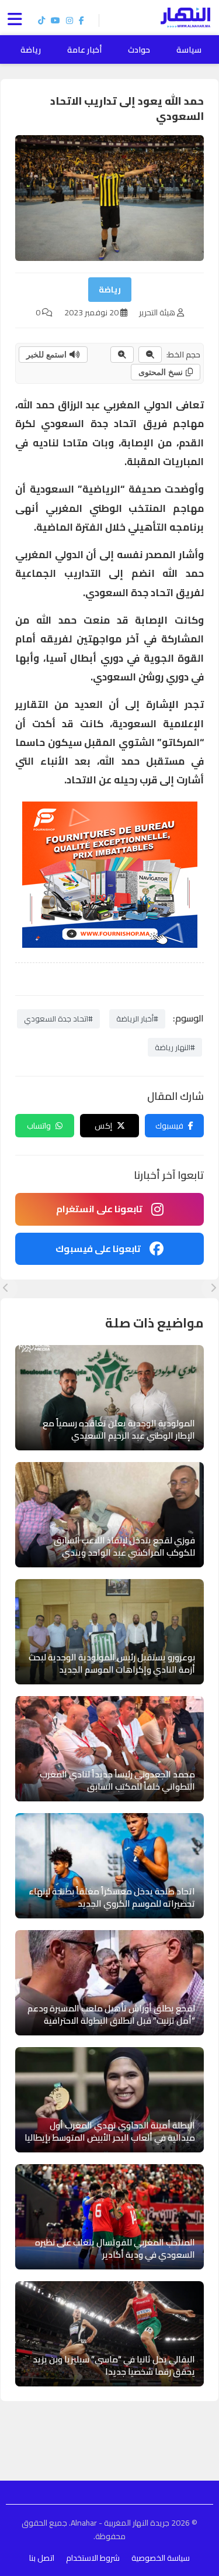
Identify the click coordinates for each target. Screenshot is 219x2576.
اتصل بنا (42, 2558)
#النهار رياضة (175, 1047)
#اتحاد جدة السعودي (58, 1019)
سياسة (189, 50)
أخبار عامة (84, 50)
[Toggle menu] (18, 18)
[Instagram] (69, 20)
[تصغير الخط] (150, 355)
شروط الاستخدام (93, 2558)
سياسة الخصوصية (161, 2558)
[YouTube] (55, 20)
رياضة (31, 50)
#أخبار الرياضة (137, 1019)
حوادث (139, 50)
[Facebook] (81, 20)
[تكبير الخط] (122, 355)
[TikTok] (41, 20)
